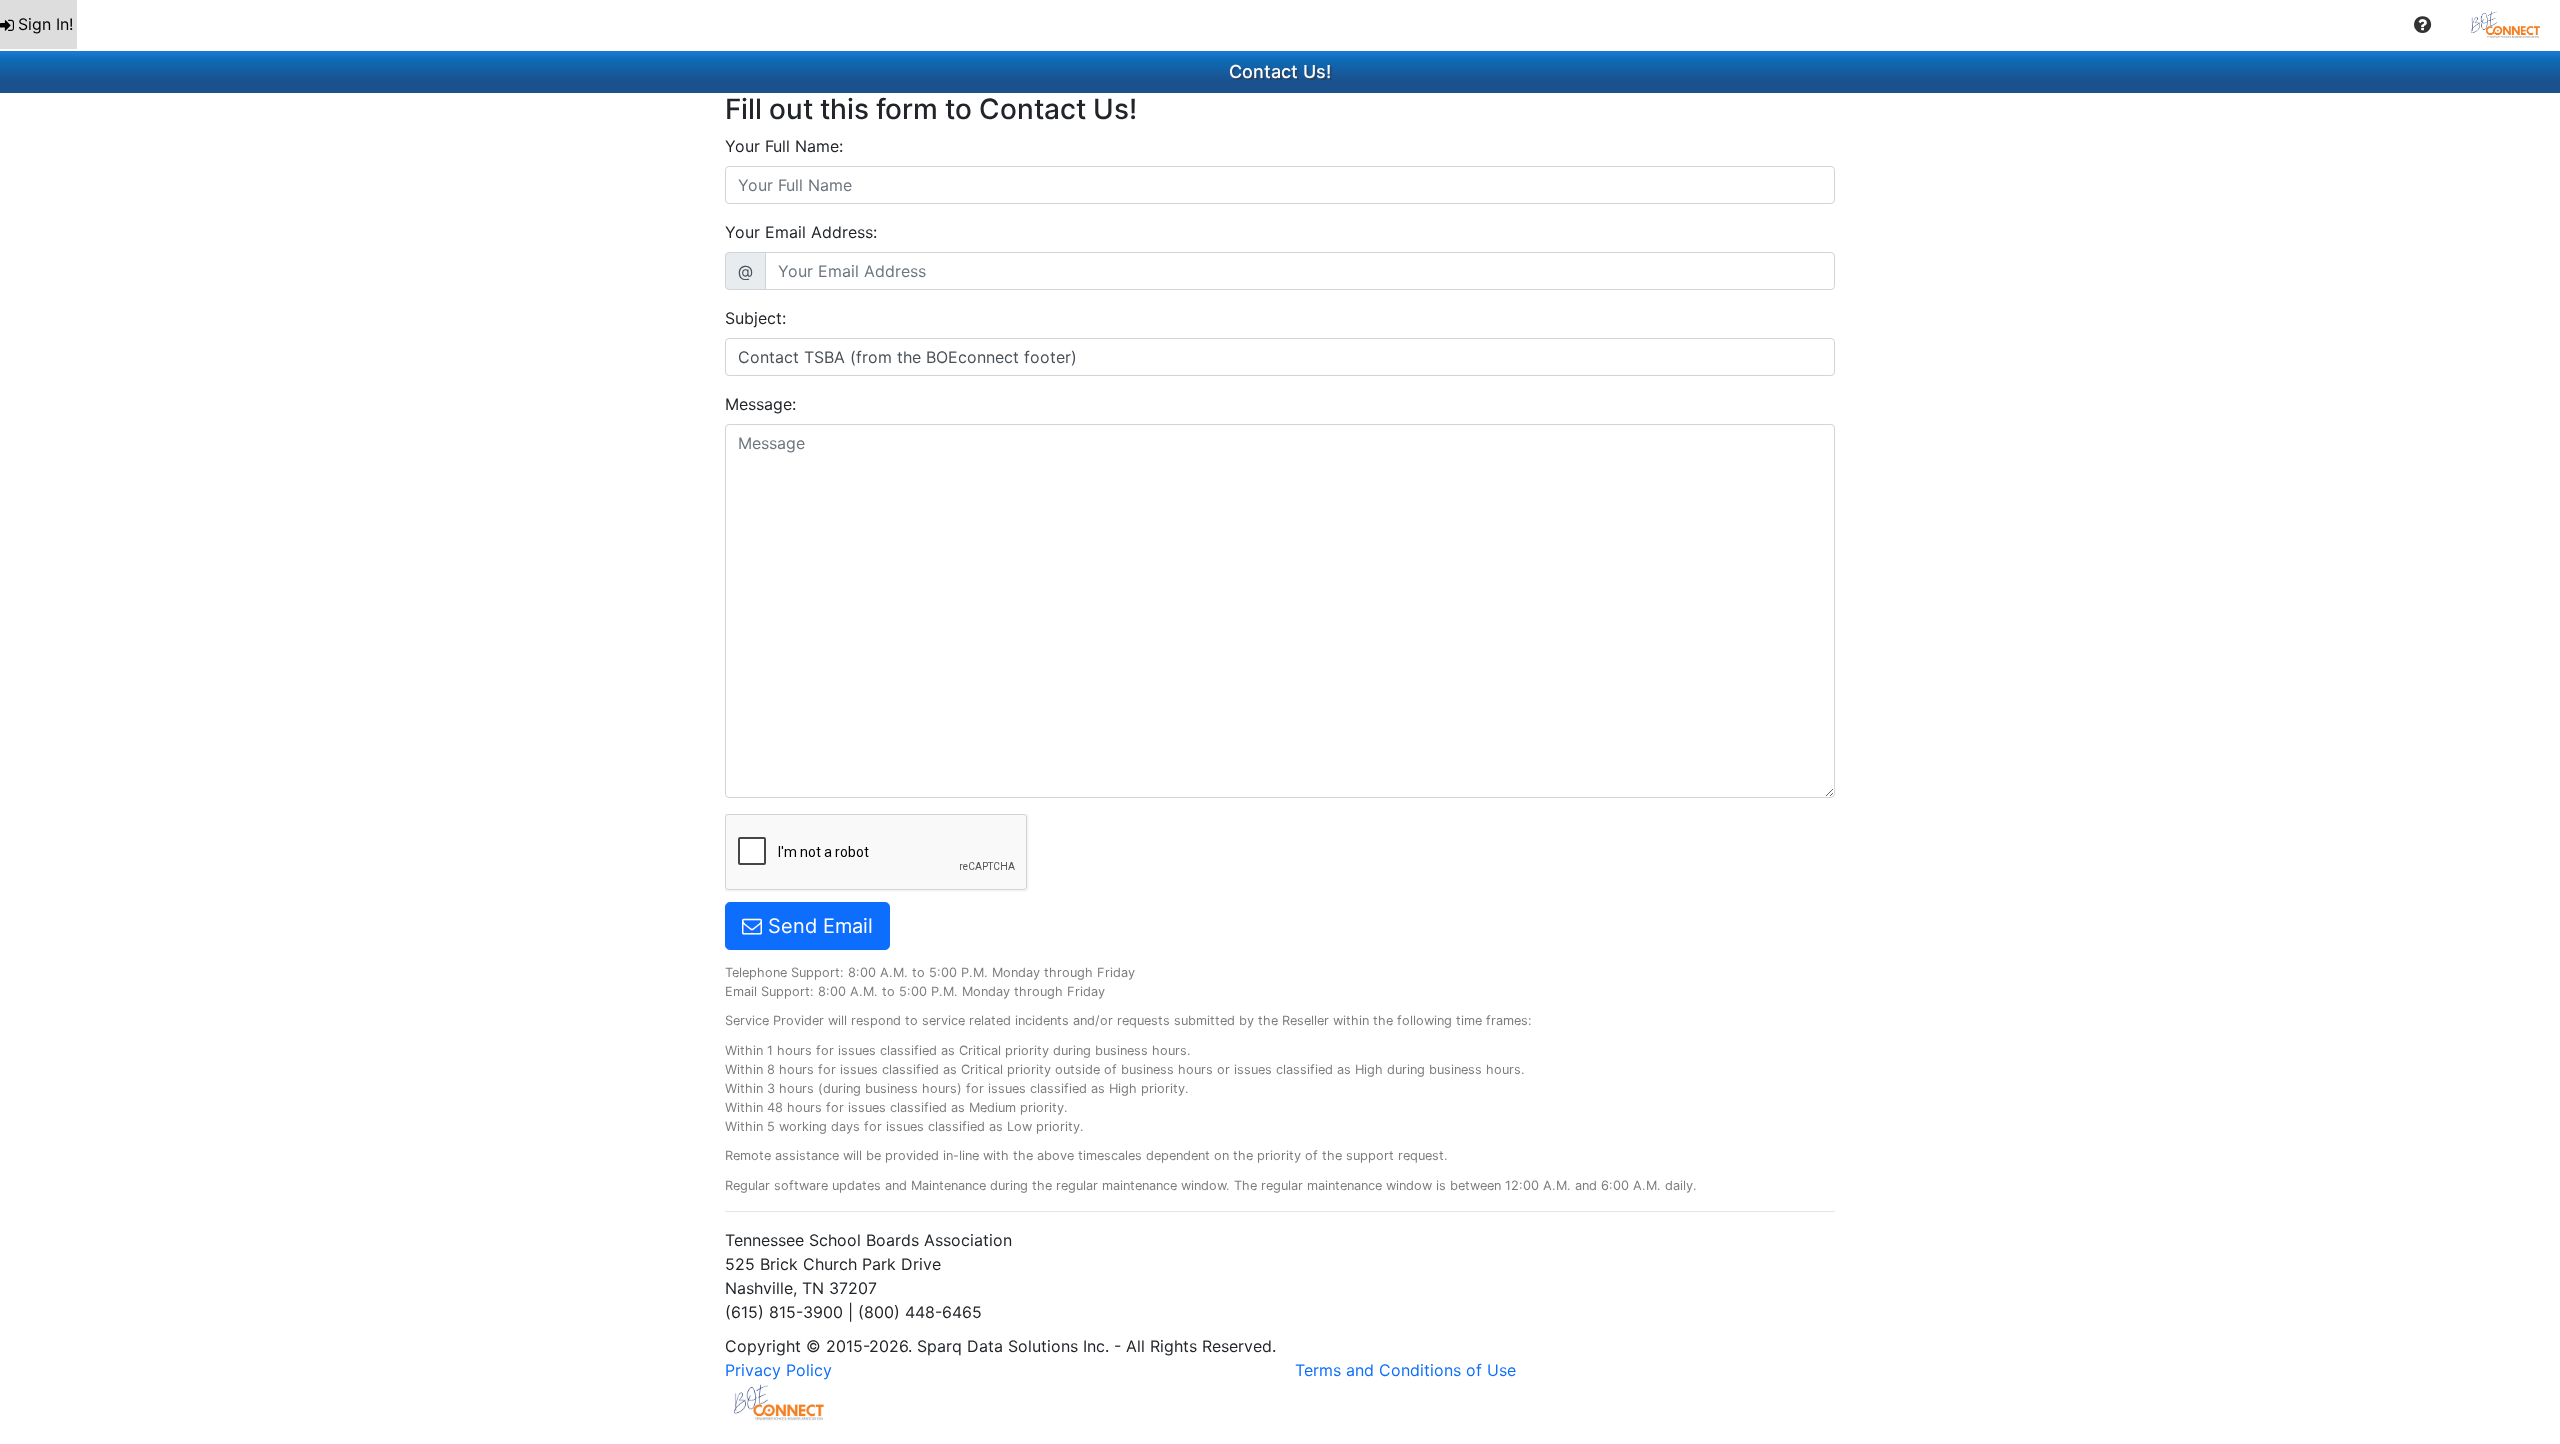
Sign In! (45, 24)
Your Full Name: (784, 146)
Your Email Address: (801, 232)
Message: (760, 404)
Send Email (817, 926)
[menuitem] (38, 24)
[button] (2422, 25)
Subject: (755, 318)
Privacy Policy (778, 1370)
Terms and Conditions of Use (1405, 1370)
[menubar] (1280, 25)
